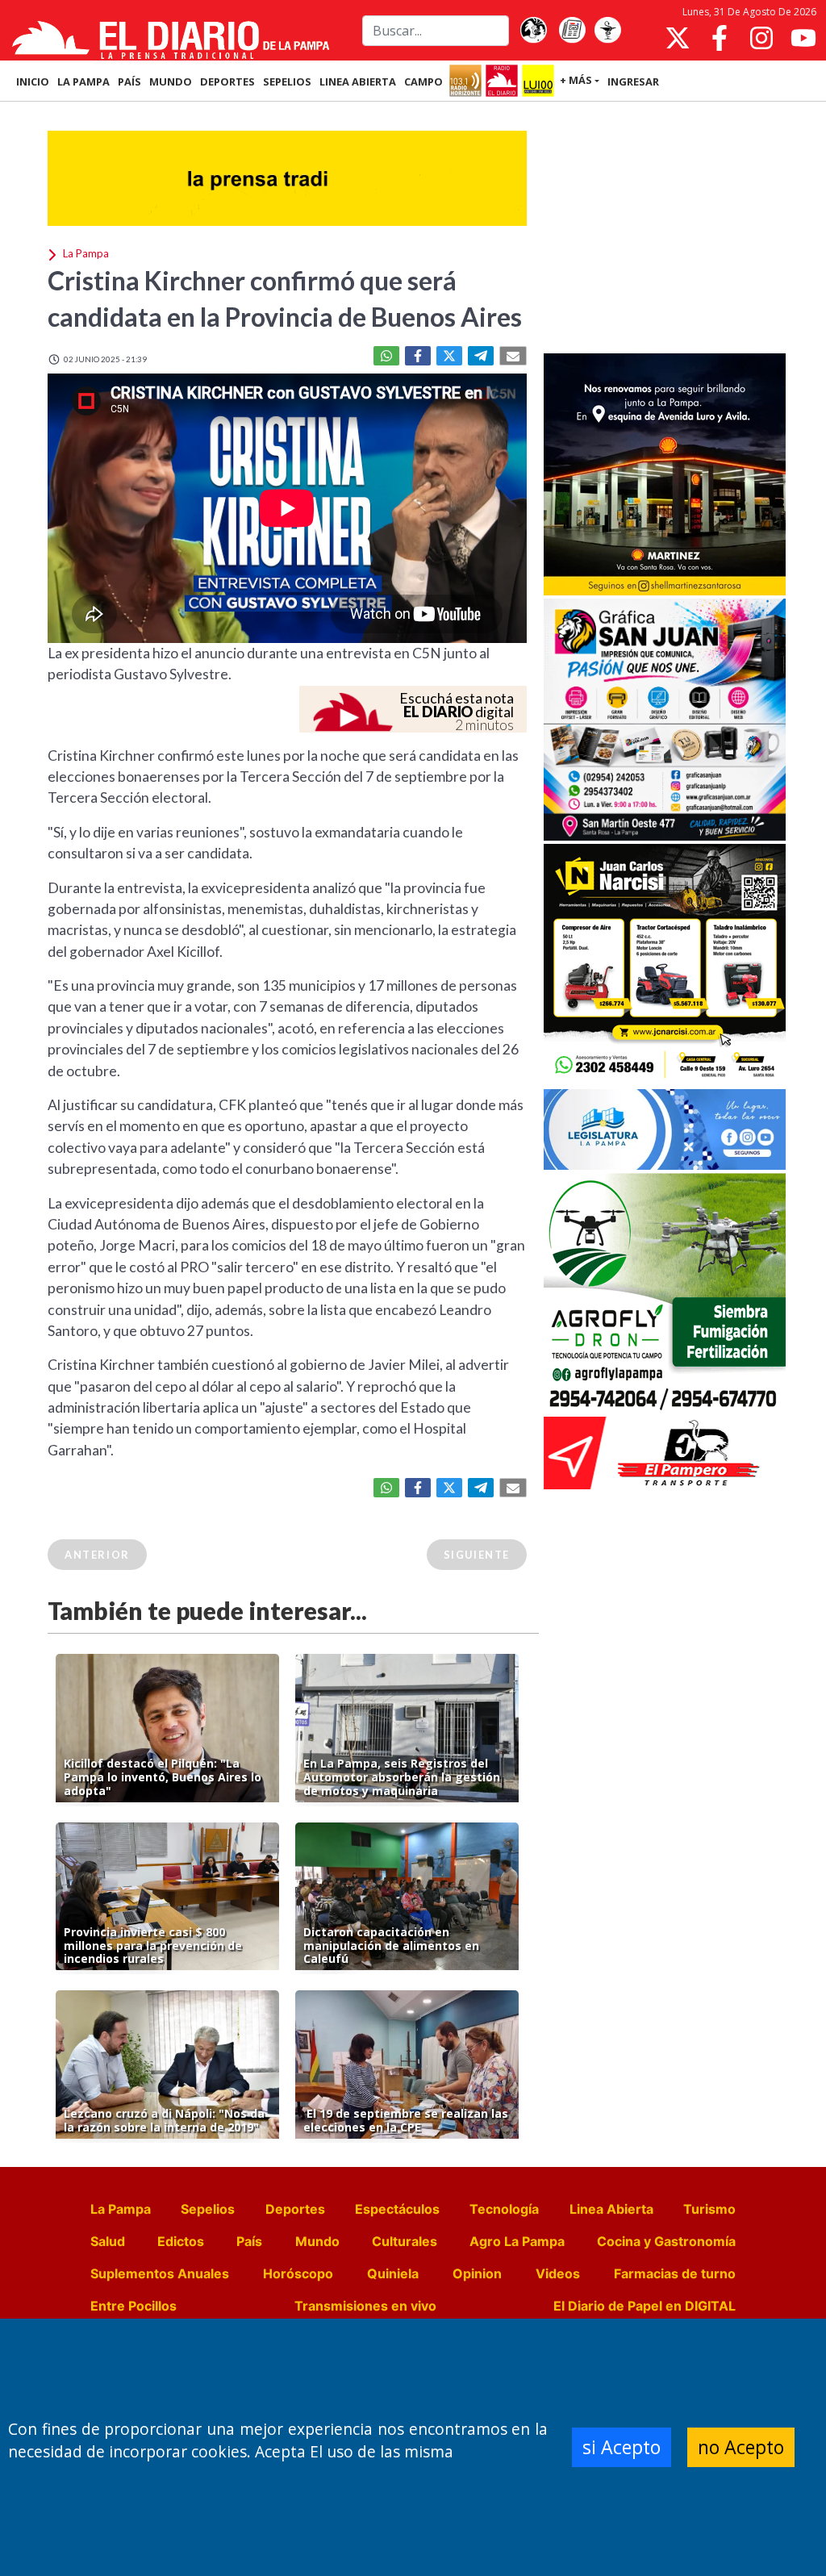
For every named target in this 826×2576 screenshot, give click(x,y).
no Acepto (741, 2447)
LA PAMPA (83, 81)
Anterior (97, 1555)
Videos (558, 2273)
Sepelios (208, 2209)
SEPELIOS (287, 81)
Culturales (405, 2241)
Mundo (317, 2241)
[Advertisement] (665, 229)
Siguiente (477, 1555)
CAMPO (423, 81)
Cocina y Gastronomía (666, 2241)
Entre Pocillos (133, 2306)
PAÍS (129, 81)
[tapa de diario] (572, 31)
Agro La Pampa (517, 2241)
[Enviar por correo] (513, 356)
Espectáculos (397, 2209)
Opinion (477, 2273)
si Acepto (622, 2447)
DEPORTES (227, 81)
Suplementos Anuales (160, 2273)
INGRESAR (633, 81)
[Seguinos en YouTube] (803, 38)
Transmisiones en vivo (365, 2306)
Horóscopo (298, 2273)
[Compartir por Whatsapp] (386, 356)
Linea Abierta (611, 2209)
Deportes (295, 2209)
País (249, 2241)
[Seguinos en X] (678, 38)
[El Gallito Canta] (533, 31)
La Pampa (121, 2209)
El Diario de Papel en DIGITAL (645, 2306)
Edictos (181, 2241)
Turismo (709, 2209)
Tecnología (504, 2209)
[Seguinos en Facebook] (720, 38)
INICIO (33, 81)
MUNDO (171, 81)
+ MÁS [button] (576, 80)
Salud (108, 2241)
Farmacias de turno (675, 2273)
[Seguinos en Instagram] (761, 38)
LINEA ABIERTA (358, 81)
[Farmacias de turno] (607, 31)
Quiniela (393, 2273)
